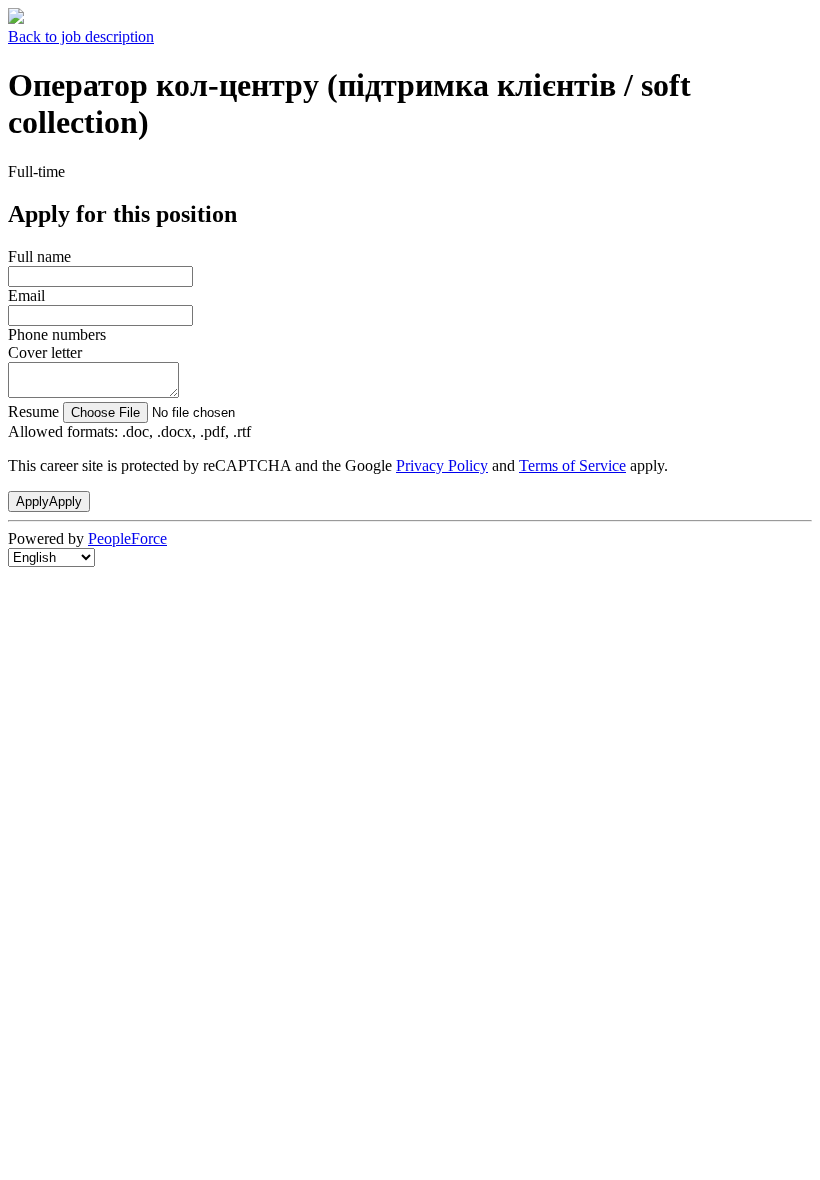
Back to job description (81, 36)
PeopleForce (127, 538)
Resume (33, 411)
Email (26, 295)
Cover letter (45, 352)
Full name (39, 256)
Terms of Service (572, 465)
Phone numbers (57, 334)
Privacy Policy (442, 465)
